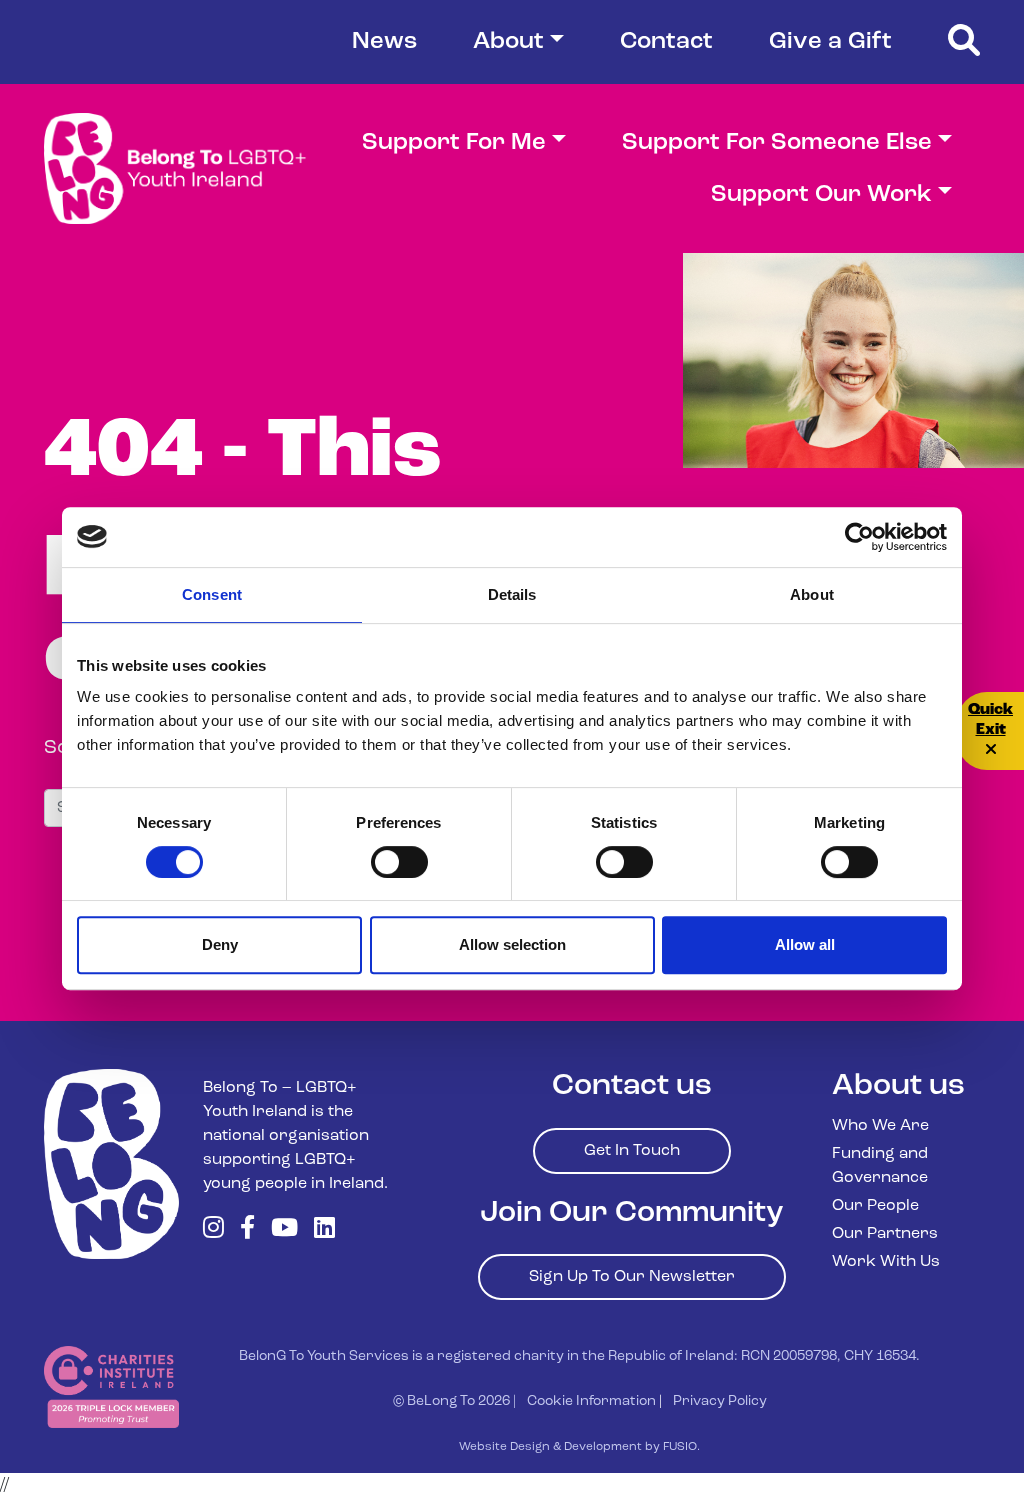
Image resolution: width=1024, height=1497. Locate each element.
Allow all (805, 944)
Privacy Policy (720, 1401)
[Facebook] (247, 1230)
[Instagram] (213, 1230)
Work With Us (886, 1262)
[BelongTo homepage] (111, 1164)
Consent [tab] (212, 594)
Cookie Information (591, 1401)
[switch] (399, 862)
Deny (220, 944)
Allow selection (512, 944)
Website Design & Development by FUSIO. (579, 1447)
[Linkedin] (324, 1230)
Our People (875, 1206)
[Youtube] (284, 1230)
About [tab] (812, 594)
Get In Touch (632, 1151)
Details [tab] (512, 594)
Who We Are (880, 1126)
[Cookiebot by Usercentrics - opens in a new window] (859, 537)
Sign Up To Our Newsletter (632, 1277)
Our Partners (885, 1234)
